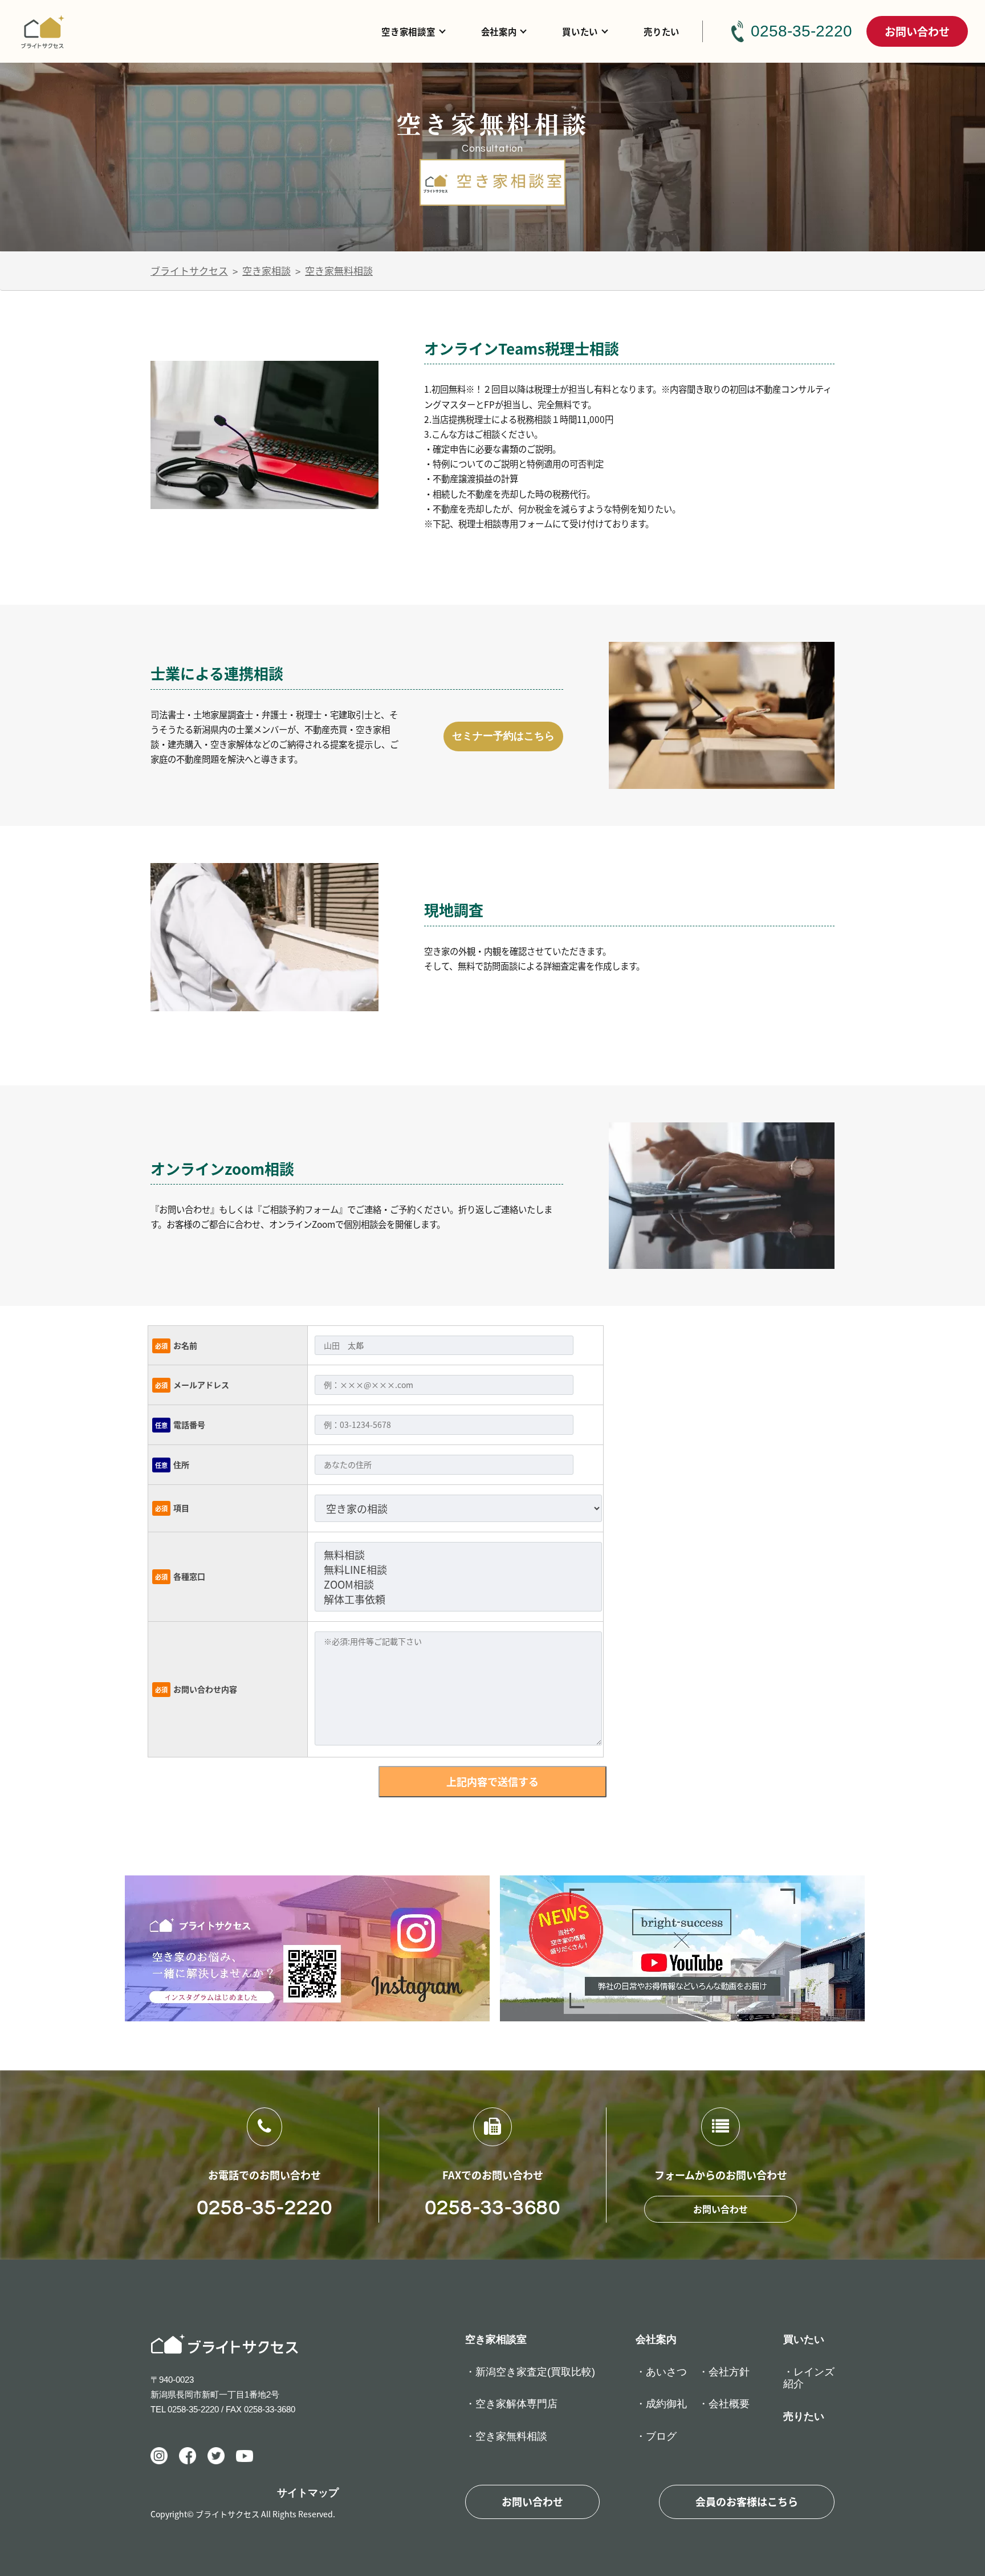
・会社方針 (724, 2372)
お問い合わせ (917, 31)
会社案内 (499, 31)
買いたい (580, 31)
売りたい (662, 31)
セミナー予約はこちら (503, 736)
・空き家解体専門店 (511, 2404)
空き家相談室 (408, 31)
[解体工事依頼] (458, 1599)
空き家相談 (266, 270)
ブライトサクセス (189, 270)
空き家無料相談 (339, 270)
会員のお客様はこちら (747, 2501)
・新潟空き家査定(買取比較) (530, 2372)
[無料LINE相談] (458, 1569)
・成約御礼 (661, 2404)
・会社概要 (724, 2404)
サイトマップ (308, 2493)
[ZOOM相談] (458, 1584)
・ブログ (656, 2436)
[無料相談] (458, 1554)
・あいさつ (661, 2372)
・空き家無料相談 (506, 2436)
